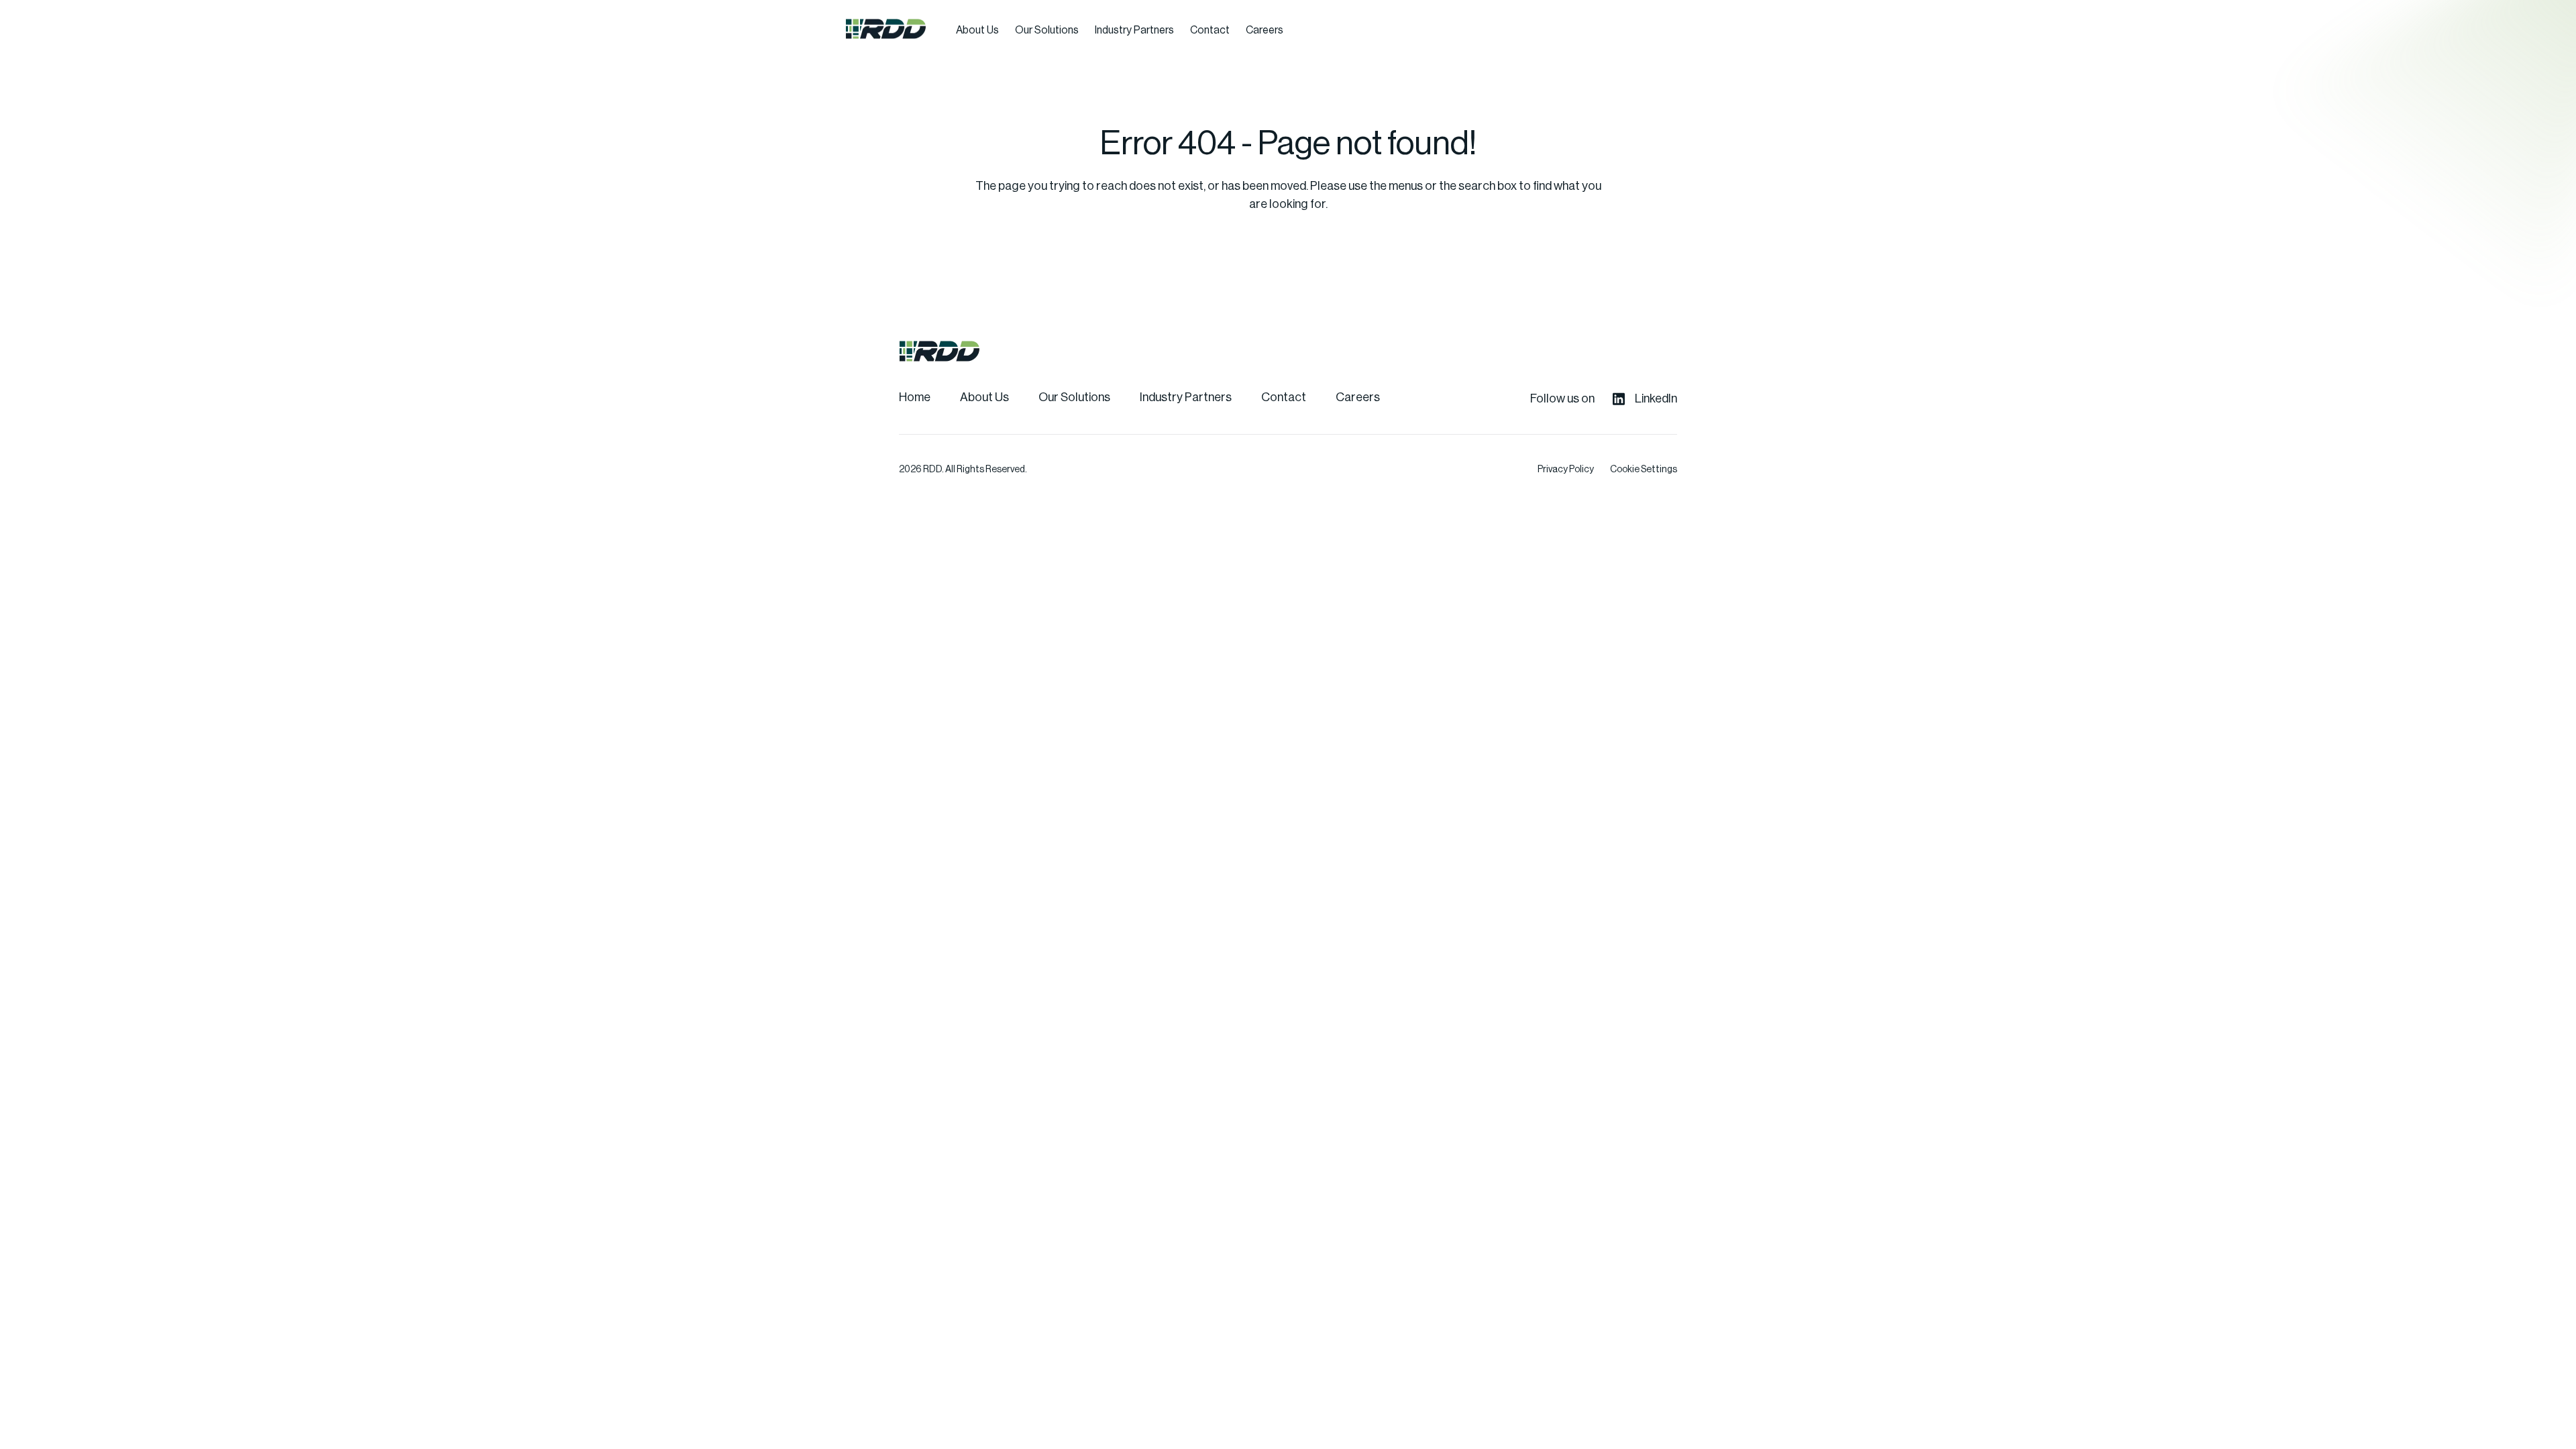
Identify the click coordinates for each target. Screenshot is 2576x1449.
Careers (1265, 30)
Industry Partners (1134, 30)
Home (915, 397)
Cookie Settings (1644, 470)
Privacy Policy (1566, 470)
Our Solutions (1047, 30)
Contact (1210, 30)
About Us (977, 30)
